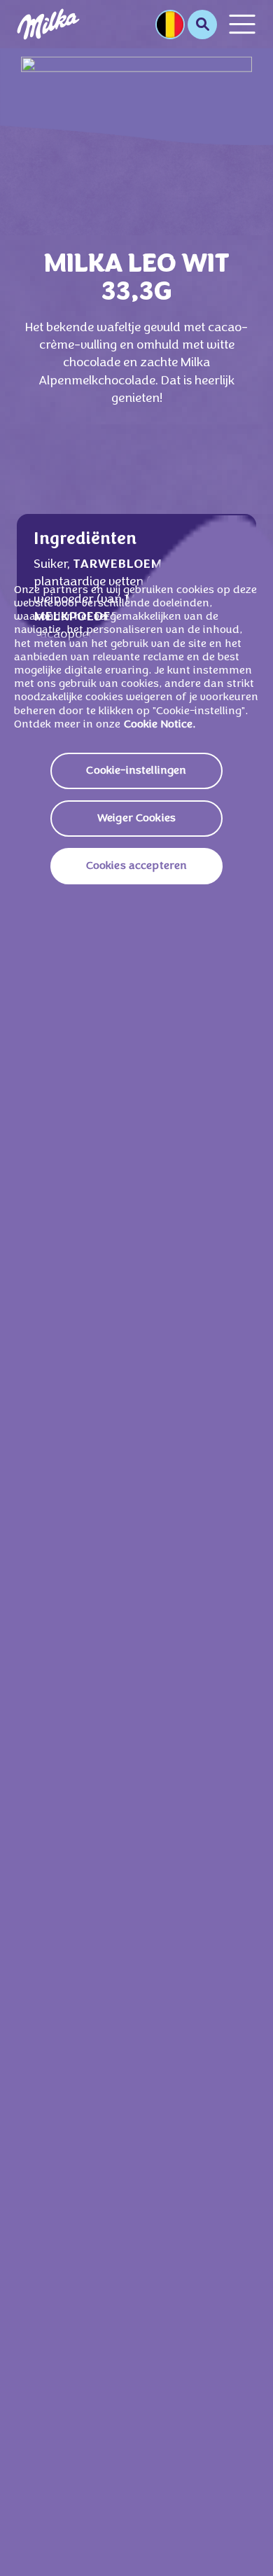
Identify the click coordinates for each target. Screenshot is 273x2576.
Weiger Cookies (136, 819)
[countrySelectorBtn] (170, 25)
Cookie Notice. (160, 725)
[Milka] (48, 24)
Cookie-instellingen (136, 771)
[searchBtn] (202, 25)
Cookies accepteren (137, 866)
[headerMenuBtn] (242, 24)
